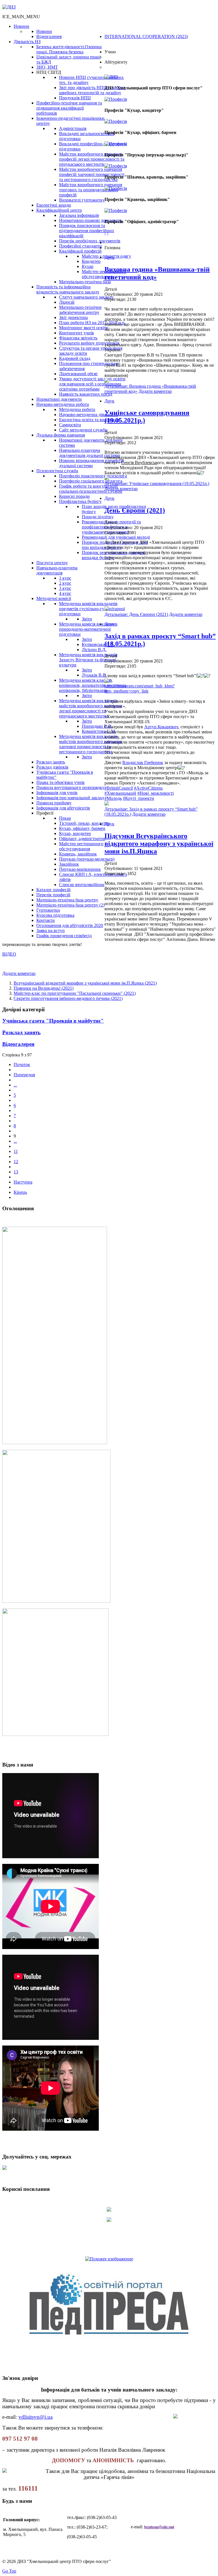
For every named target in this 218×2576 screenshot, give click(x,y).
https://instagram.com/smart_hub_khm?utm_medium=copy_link (140, 688)
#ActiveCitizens (148, 788)
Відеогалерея (18, 1044)
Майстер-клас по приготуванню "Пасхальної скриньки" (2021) (75, 993)
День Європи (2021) (135, 510)
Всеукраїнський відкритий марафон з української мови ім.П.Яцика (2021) (85, 983)
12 (16, 1162)
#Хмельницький (120, 793)
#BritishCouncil (119, 788)
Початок (22, 1064)
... (15, 1085)
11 (16, 1151)
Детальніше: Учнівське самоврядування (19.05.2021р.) (157, 483)
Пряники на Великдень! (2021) (44, 988)
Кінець (20, 1192)
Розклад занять (21, 1032)
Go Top (9, 2571)
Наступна (23, 1182)
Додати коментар (155, 391)
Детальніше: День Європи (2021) (136, 614)
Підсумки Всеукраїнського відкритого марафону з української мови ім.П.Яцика (159, 844)
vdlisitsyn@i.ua (35, 2417)
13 (16, 1172)
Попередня (24, 1075)
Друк (109, 257)
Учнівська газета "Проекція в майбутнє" (53, 1021)
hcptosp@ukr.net (159, 2527)
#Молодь (113, 798)
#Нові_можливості (156, 793)
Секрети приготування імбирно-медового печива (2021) (68, 998)
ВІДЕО (9, 954)
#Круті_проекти (139, 798)
